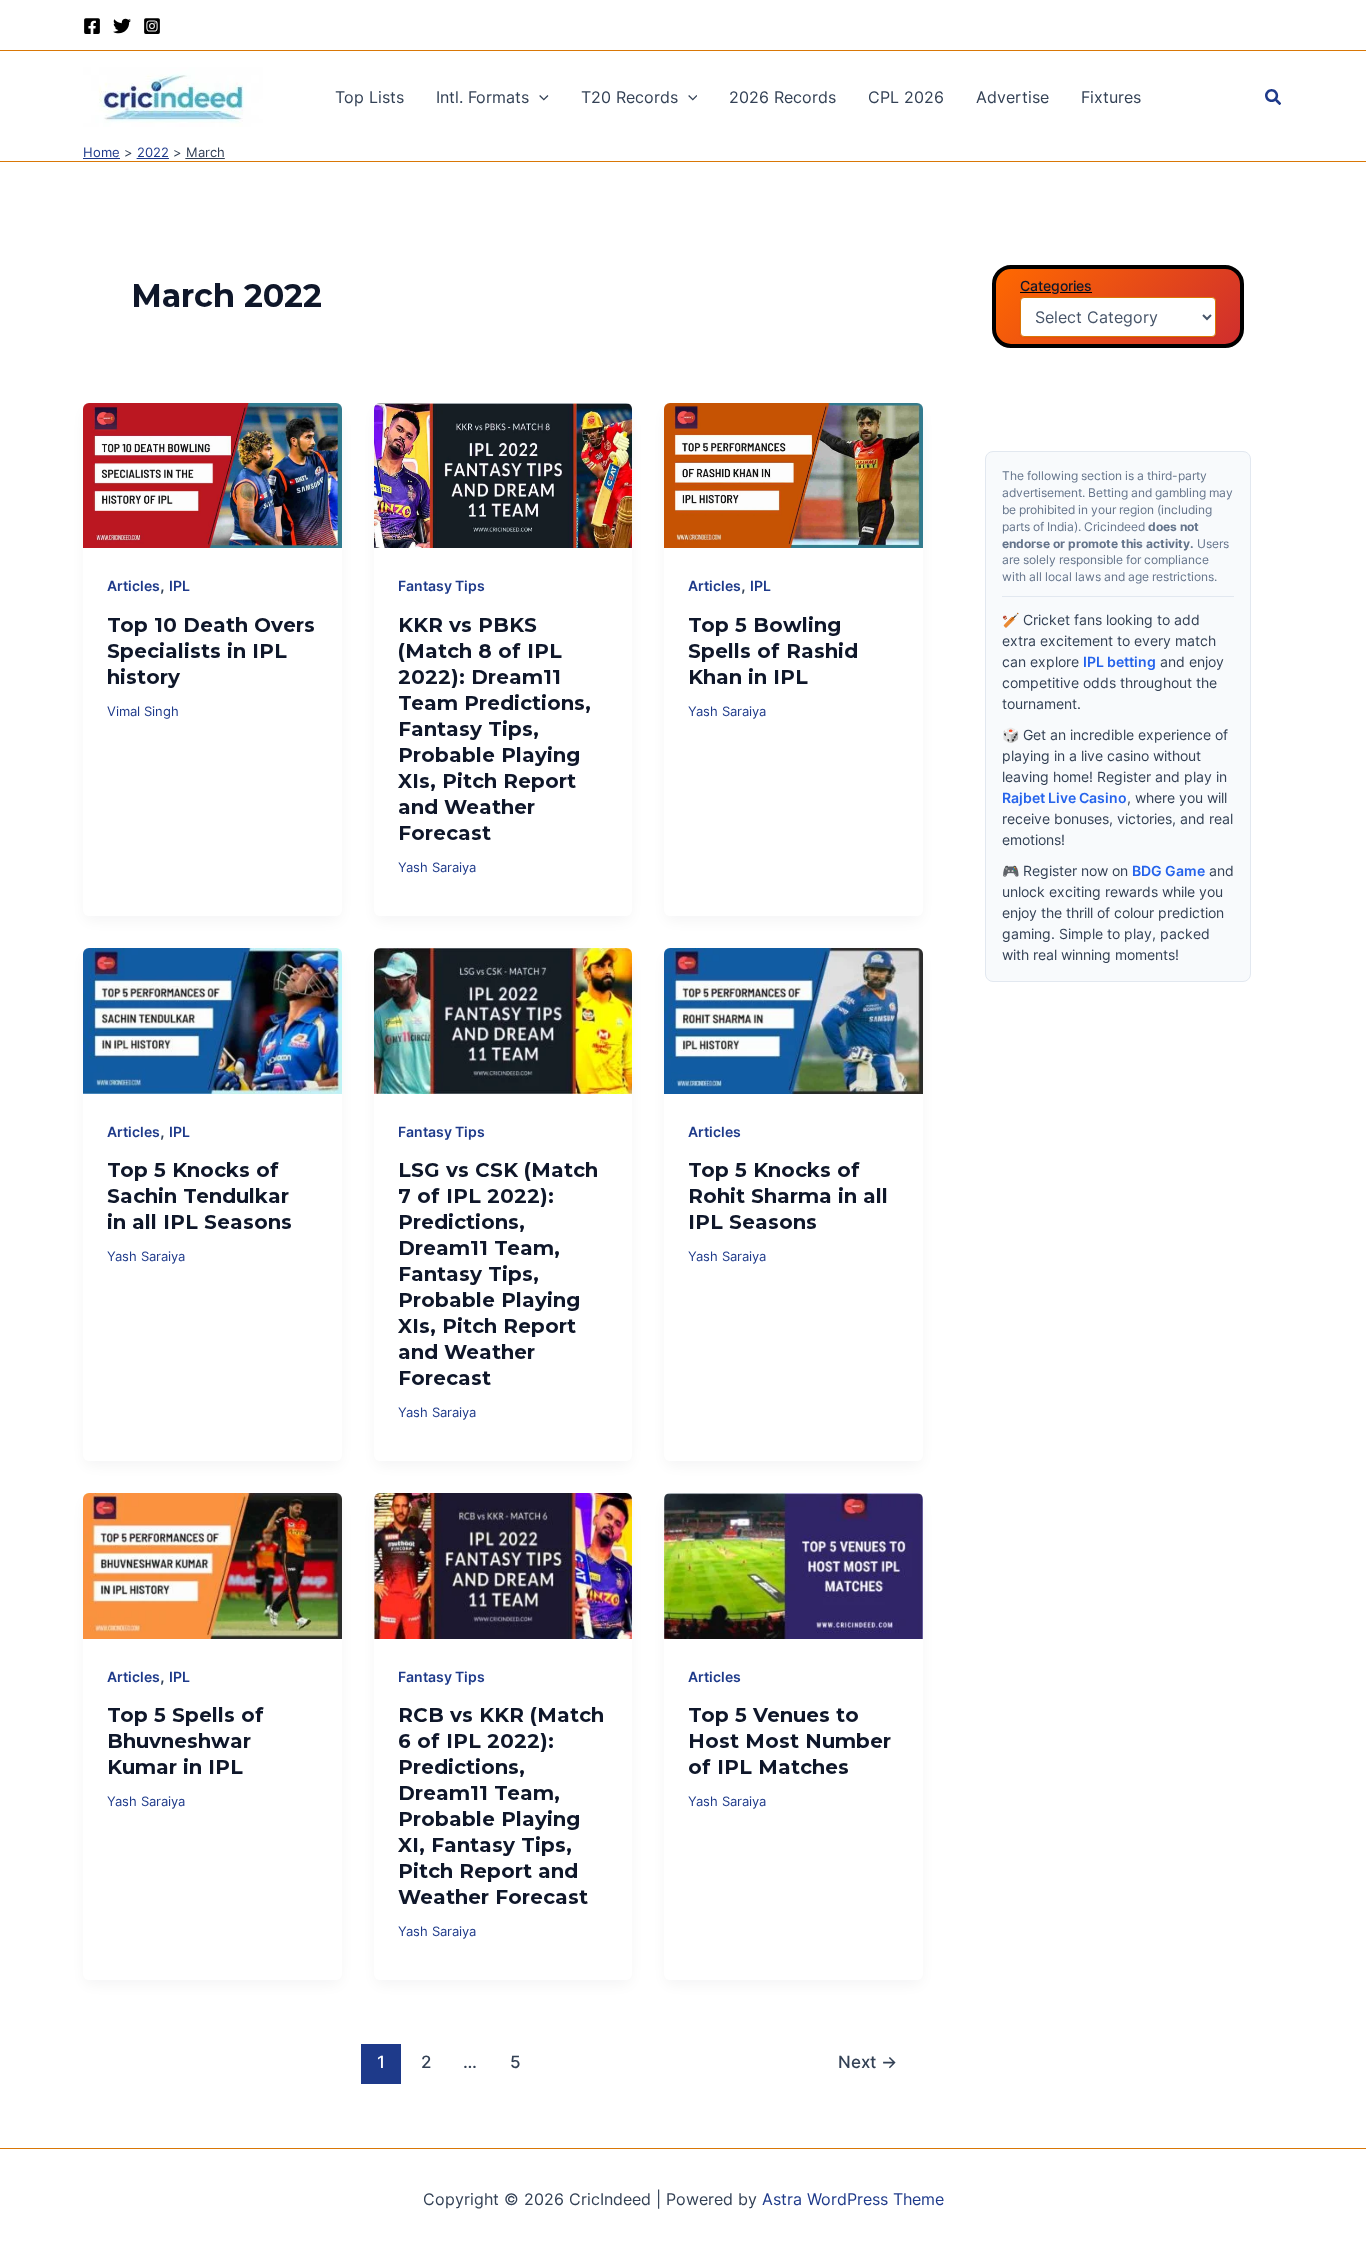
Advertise (1012, 97)
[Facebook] (92, 26)
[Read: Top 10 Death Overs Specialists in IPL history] (212, 474)
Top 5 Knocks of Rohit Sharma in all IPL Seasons (788, 1196)
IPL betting (1119, 661)
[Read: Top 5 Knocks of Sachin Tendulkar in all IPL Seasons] (212, 1019)
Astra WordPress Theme (853, 2199)
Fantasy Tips (441, 585)
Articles (133, 585)
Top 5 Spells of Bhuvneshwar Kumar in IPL (185, 1741)
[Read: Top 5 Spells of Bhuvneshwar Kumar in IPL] (212, 1564)
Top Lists (369, 97)
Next (867, 2061)
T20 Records (629, 97)
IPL (179, 585)
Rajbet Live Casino (1064, 797)
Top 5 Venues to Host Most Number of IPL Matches (789, 1741)
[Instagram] (152, 26)
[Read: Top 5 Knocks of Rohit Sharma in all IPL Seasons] (793, 1019)
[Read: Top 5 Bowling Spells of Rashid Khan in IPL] (793, 474)
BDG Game (1168, 870)
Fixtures (1111, 97)
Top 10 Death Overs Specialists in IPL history (211, 651)
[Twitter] (122, 26)
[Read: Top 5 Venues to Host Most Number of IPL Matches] (793, 1564)
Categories (1056, 285)
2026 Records (782, 97)
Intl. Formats (482, 97)
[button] (539, 97)
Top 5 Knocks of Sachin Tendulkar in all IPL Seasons (199, 1196)
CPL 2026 (906, 97)
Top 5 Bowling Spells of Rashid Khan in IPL (773, 651)
